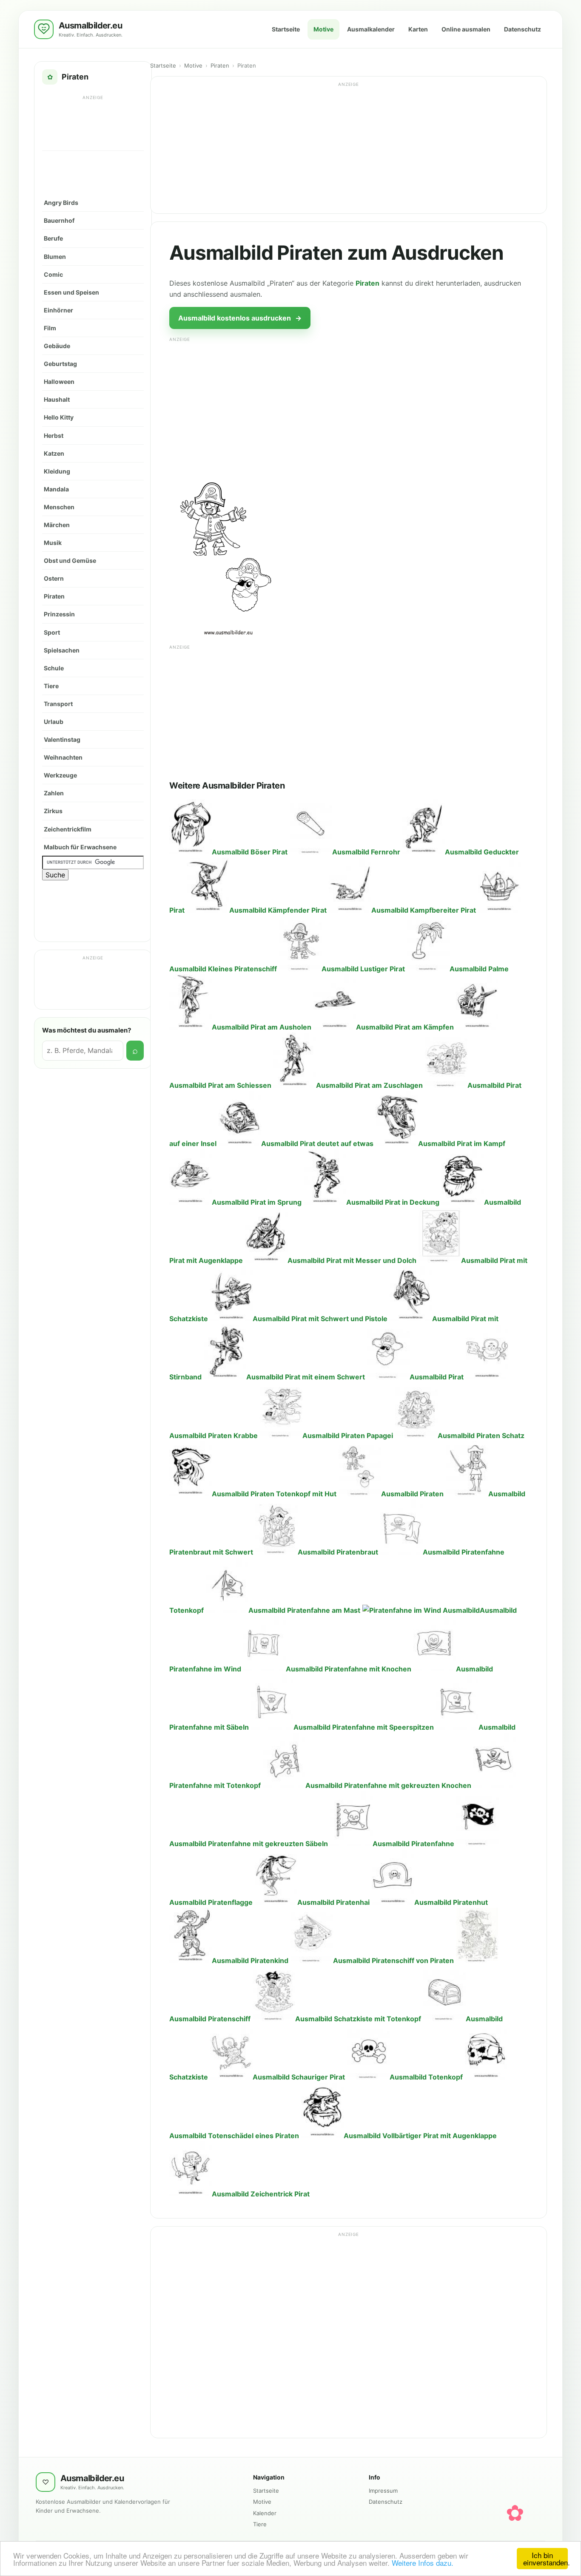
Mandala (56, 489)
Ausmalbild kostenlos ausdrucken (240, 318)
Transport (58, 704)
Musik (53, 543)
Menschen (59, 507)
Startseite (286, 29)
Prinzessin (59, 614)
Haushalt (57, 399)
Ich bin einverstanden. (545, 2559)
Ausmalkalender (371, 29)
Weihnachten (63, 757)
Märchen (57, 525)
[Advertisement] (93, 122)
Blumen (55, 257)
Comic (53, 274)
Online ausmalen (466, 29)
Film (50, 328)
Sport (52, 632)
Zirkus (53, 811)
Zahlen (54, 793)
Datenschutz (523, 29)
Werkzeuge (60, 775)
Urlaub (54, 722)
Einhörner (58, 310)
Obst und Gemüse (70, 560)
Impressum (383, 2491)
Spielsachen (62, 650)
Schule (54, 668)
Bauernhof (59, 220)
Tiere (51, 686)
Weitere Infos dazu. (423, 2563)
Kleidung (57, 471)
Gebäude (57, 346)
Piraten (54, 596)
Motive (323, 29)
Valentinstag (62, 739)
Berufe (53, 238)
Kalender (265, 2513)
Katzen (54, 453)
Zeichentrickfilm (68, 829)
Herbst (54, 435)
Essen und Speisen (71, 292)
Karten (418, 29)
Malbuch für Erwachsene (80, 847)
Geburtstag (60, 364)
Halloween (59, 382)
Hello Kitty (59, 417)
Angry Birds (61, 203)
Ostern (54, 578)
